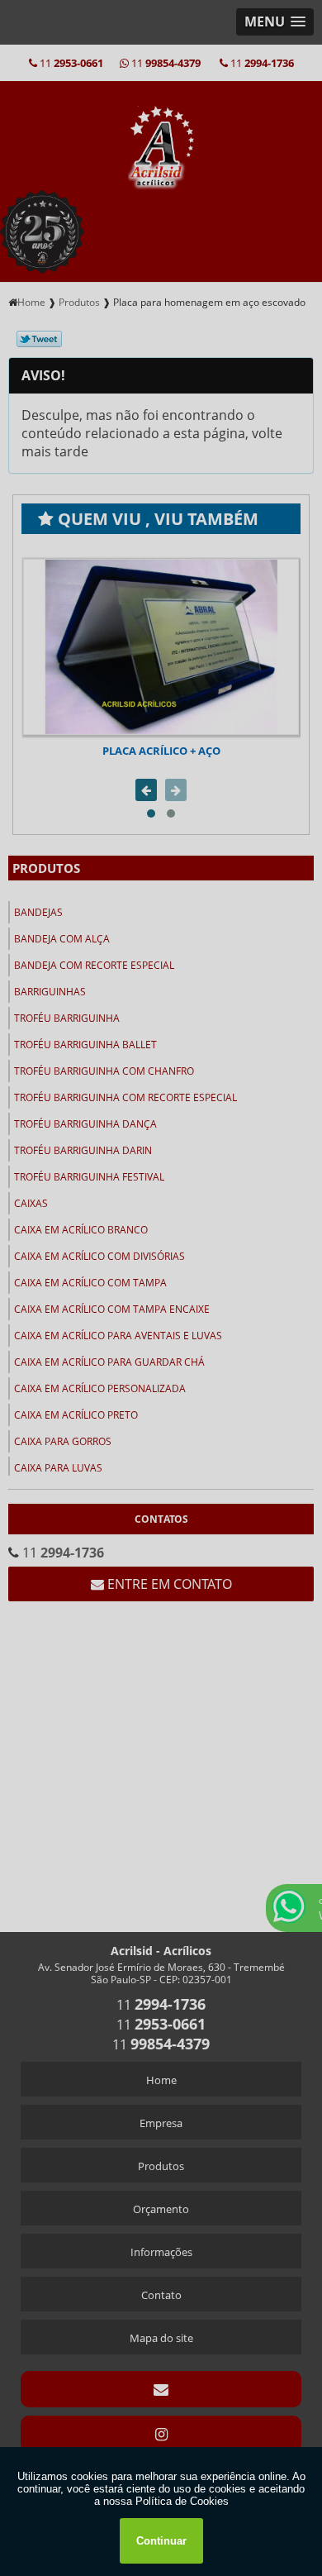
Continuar (161, 2541)
